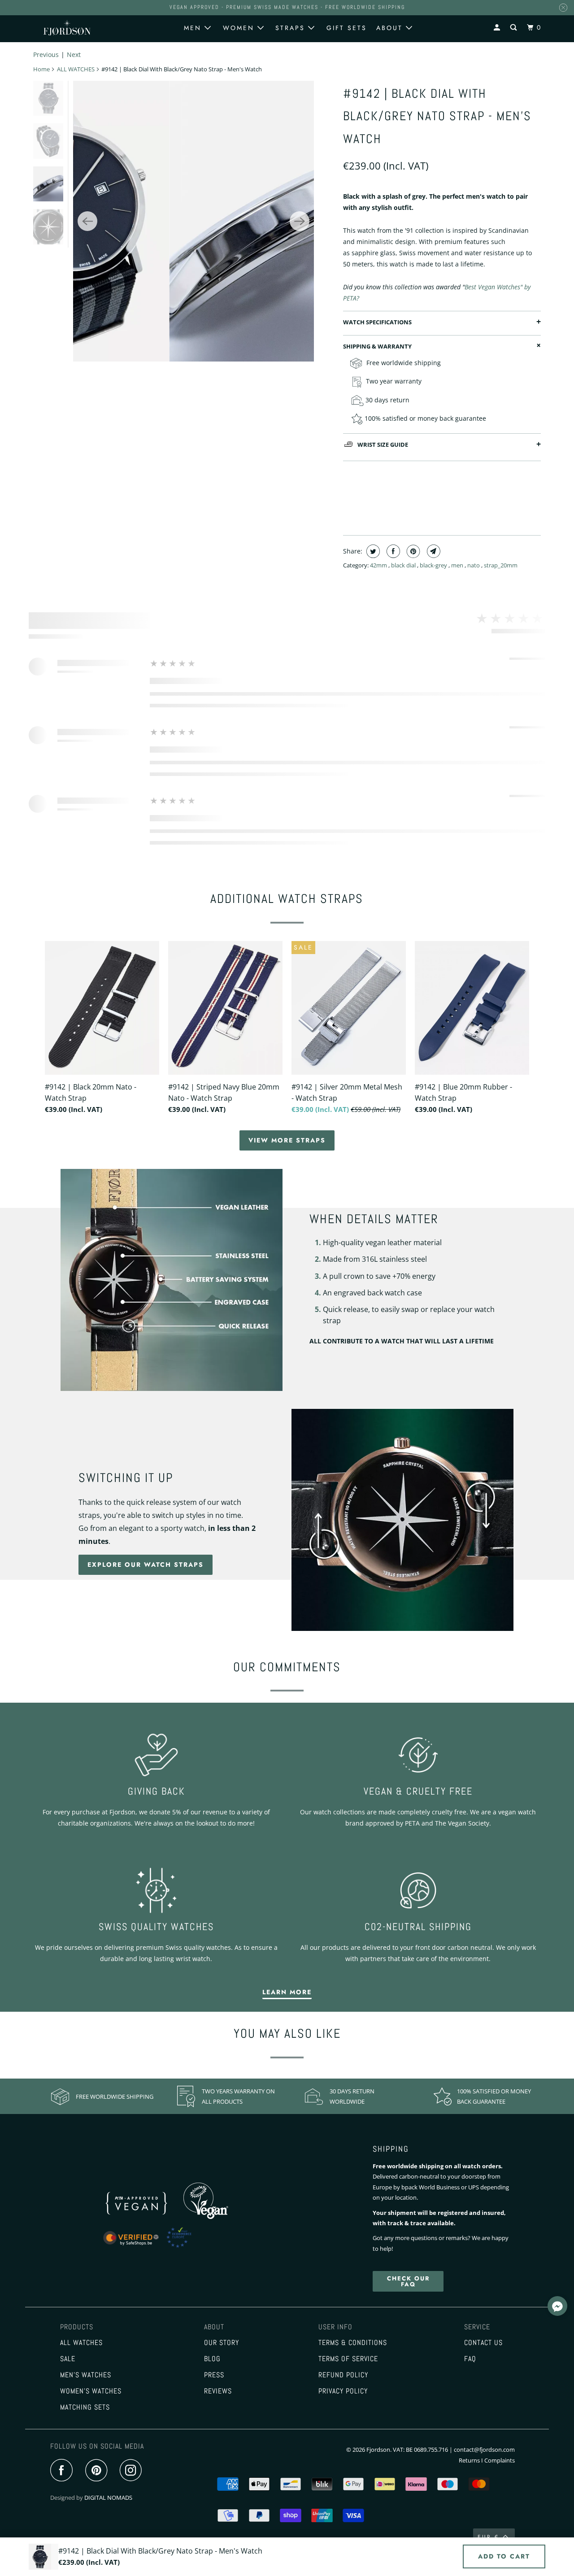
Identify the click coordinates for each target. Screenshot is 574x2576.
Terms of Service (348, 2359)
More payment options (492, 507)
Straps (292, 28)
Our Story (222, 2343)
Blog (212, 2359)
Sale (68, 2359)
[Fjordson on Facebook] (64, 2471)
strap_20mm (501, 565)
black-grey (434, 565)
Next (74, 54)
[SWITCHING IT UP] (402, 1520)
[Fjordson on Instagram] (133, 2471)
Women (240, 28)
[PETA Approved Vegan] (146, 2217)
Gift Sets (347, 28)
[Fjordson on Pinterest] (98, 2471)
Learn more (287, 1992)
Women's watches (91, 2391)
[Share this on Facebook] (392, 551)
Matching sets (85, 2407)
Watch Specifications (377, 322)
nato (474, 565)
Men (194, 28)
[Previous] (87, 221)
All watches (81, 2343)
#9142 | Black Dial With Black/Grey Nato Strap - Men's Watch (437, 116)
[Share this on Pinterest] (412, 551)
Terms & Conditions (353, 2343)
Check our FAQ (408, 2281)
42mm (379, 565)
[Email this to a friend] (433, 551)
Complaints (500, 2460)
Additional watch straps (287, 899)
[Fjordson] (67, 28)
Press (214, 2375)
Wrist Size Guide (383, 445)
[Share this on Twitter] (372, 551)
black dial (404, 565)
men (458, 565)
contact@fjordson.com (484, 2450)
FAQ (470, 2359)
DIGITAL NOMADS (108, 2498)
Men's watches (86, 2375)
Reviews (218, 2391)
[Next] (300, 221)
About (391, 28)
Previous (46, 54)
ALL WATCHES (76, 69)
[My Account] (498, 28)
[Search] (515, 28)
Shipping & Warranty (377, 346)
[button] (557, 2307)
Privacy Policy (343, 2391)
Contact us (483, 2343)
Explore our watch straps (146, 1565)
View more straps (287, 1140)
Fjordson (378, 2450)
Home (41, 69)
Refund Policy (343, 2375)
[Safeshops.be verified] (157, 2248)
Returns (469, 2460)
